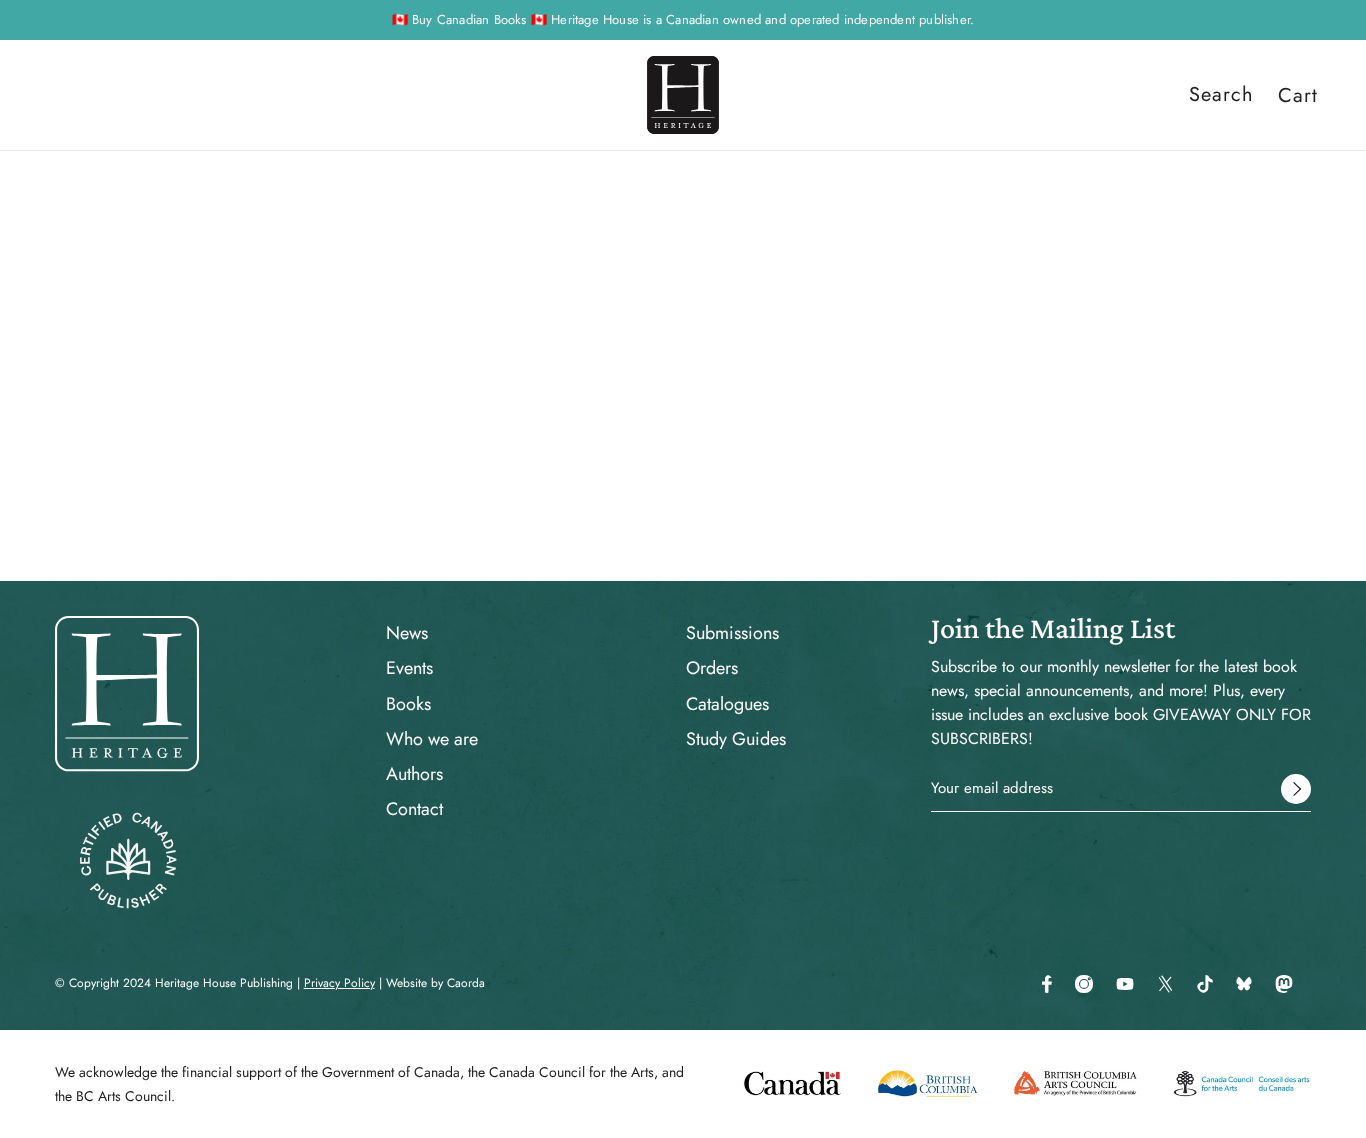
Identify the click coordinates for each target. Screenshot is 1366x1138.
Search (1221, 95)
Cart (1298, 95)
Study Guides (736, 739)
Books (408, 704)
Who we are (432, 739)
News (407, 633)
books (848, 447)
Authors (414, 774)
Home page (640, 447)
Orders (712, 668)
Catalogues (727, 704)
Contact (414, 809)
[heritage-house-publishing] (683, 95)
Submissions (732, 633)
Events (409, 668)
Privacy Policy (339, 983)
